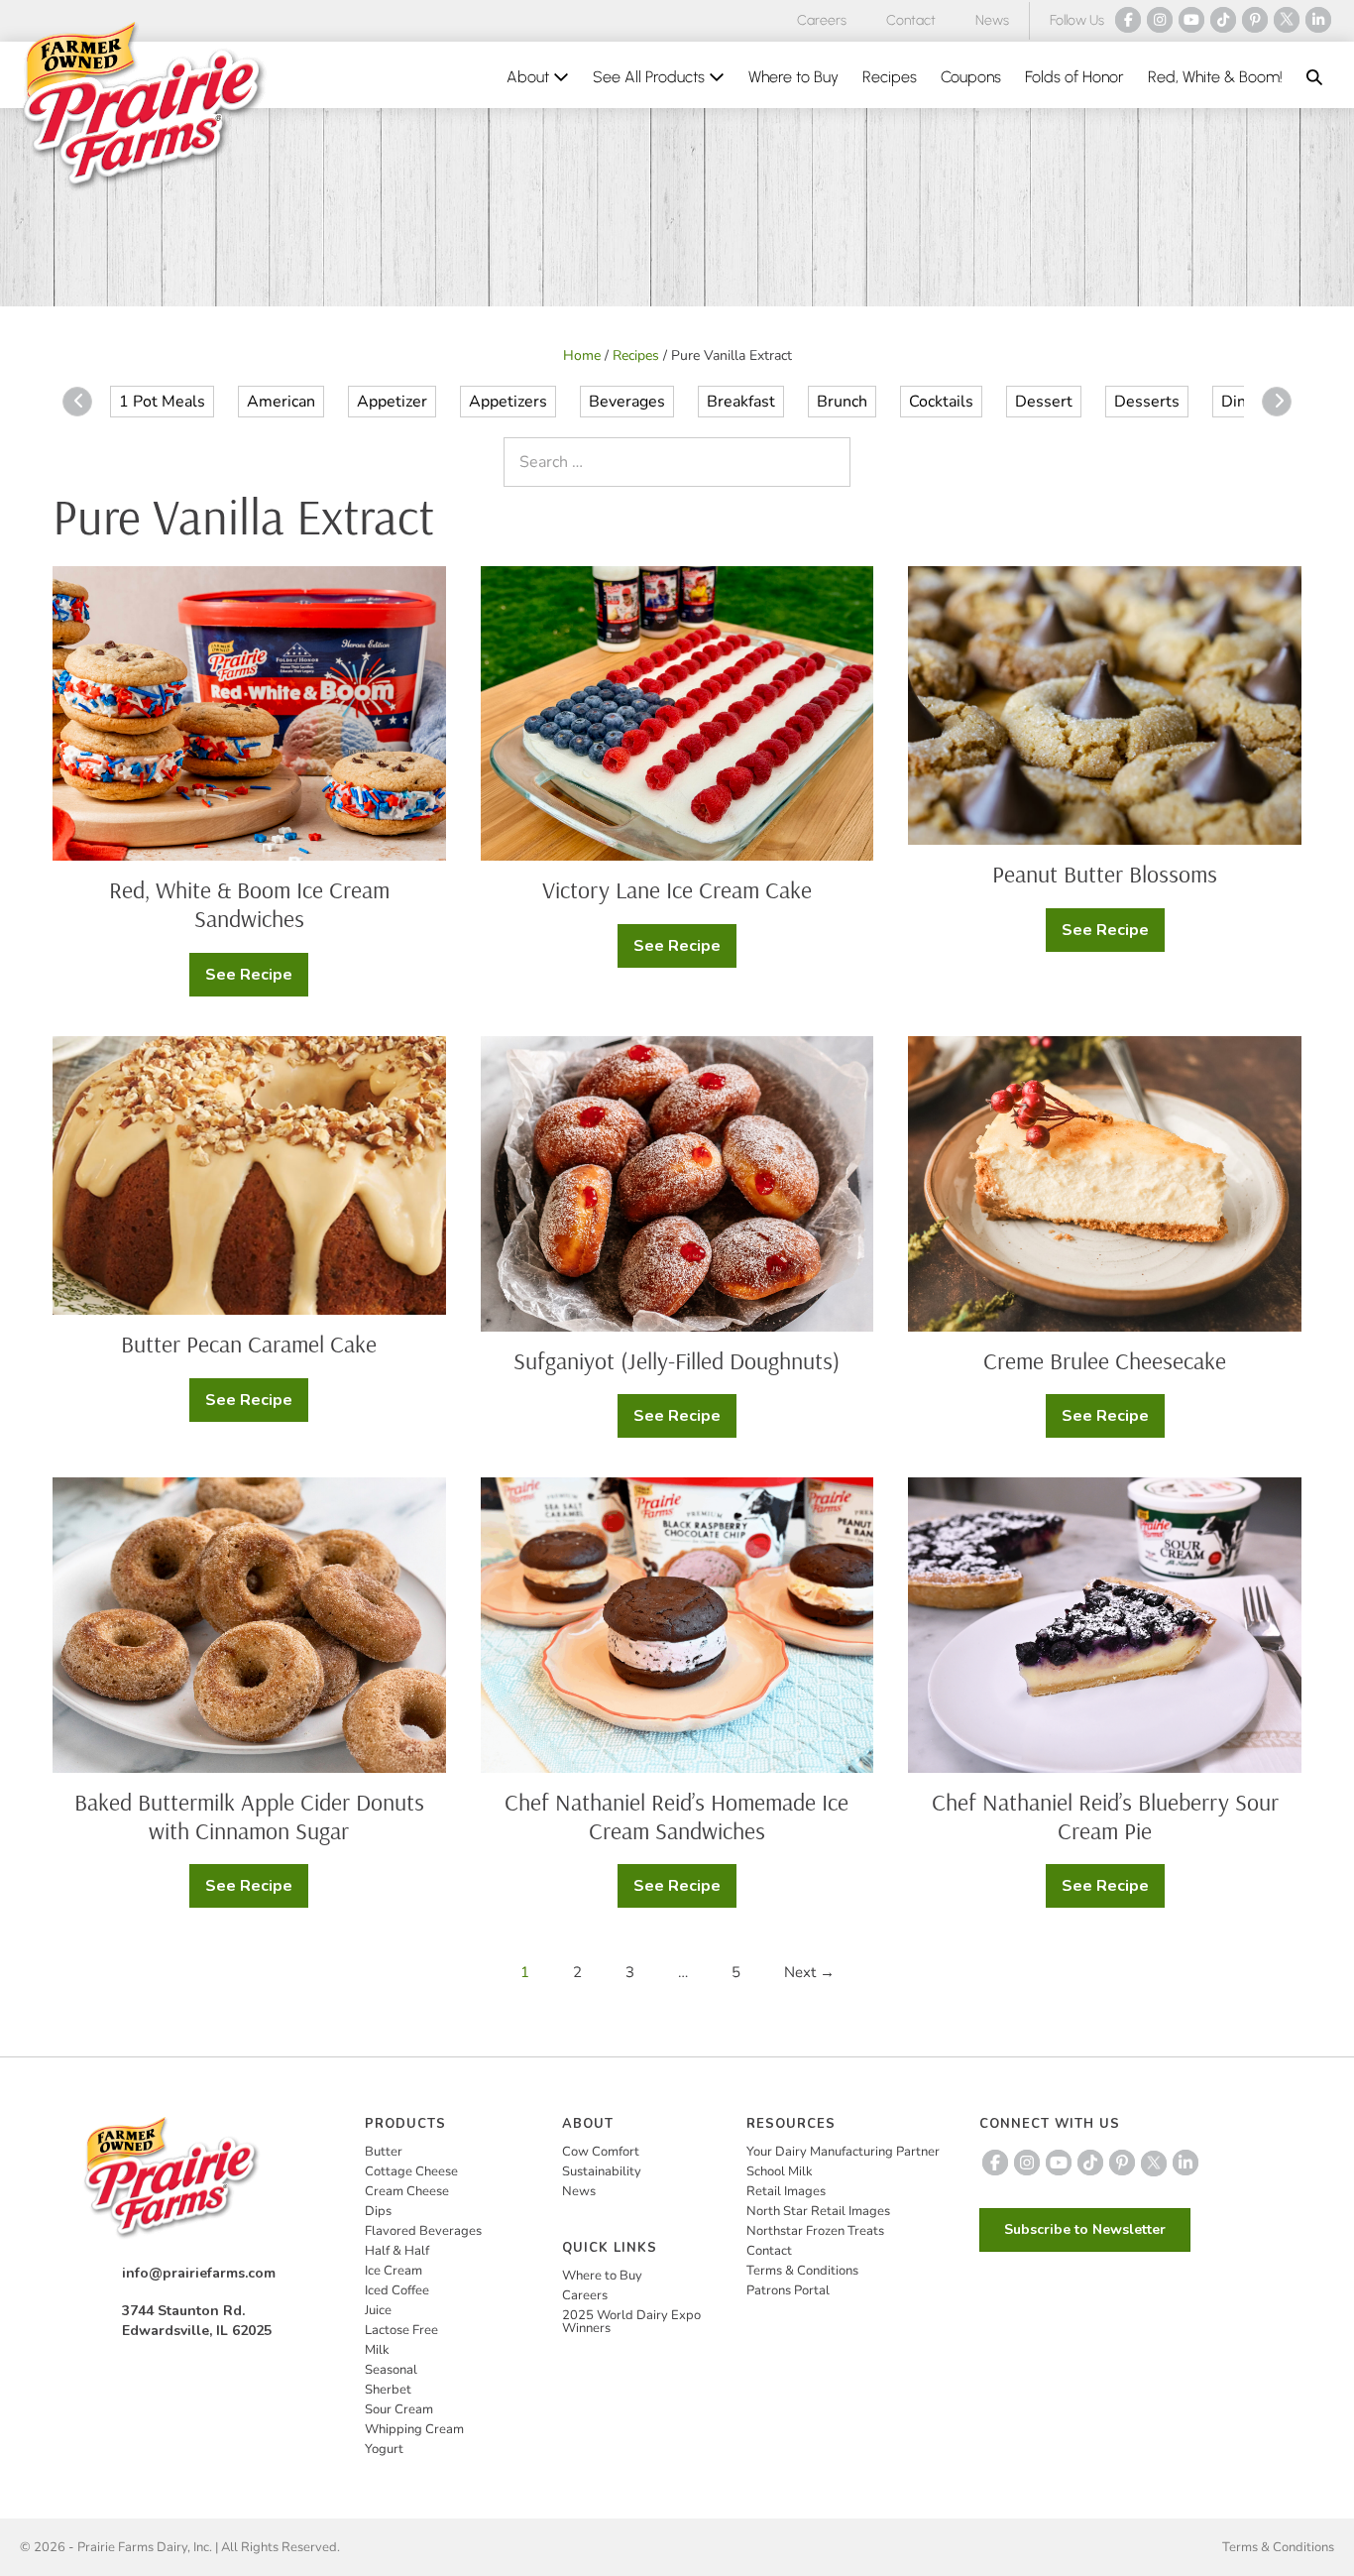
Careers (822, 20)
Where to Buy (793, 77)
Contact (911, 20)
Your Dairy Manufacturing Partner (843, 2152)
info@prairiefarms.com (199, 2273)
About (530, 77)
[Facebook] (1128, 20)
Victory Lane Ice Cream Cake (677, 889)
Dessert (1044, 402)
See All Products (651, 77)
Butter (384, 2152)
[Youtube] (1191, 20)
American (281, 402)
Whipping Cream (414, 2429)
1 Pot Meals (162, 402)
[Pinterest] (1255, 20)
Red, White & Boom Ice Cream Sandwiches (249, 904)
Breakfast (741, 402)
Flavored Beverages (423, 2231)
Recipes (890, 77)
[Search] (831, 462)
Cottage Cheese (411, 2171)
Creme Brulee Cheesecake (1105, 1360)
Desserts (1147, 402)
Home (582, 355)
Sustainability (602, 2171)
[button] (1314, 77)
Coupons (971, 77)
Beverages (627, 402)
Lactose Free (401, 2330)
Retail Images (786, 2191)
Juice (378, 2310)
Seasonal (391, 2370)
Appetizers (508, 402)
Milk (377, 2350)
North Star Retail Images (818, 2211)
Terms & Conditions (802, 2271)
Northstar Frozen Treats (815, 2231)
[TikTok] (1223, 20)
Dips (378, 2211)
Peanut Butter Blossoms (1105, 874)
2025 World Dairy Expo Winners (631, 2322)
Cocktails (941, 402)
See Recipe (257, 980)
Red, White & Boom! (1215, 77)
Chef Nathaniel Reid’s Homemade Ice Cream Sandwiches (677, 1816)
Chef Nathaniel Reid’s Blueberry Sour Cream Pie (1105, 1816)
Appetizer (392, 402)
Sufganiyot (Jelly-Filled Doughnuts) (677, 1360)
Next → (809, 1972)
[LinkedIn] (1318, 20)
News (992, 20)
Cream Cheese (407, 2191)
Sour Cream (399, 2409)
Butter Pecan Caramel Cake (249, 1344)
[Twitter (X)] (1287, 20)
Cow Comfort (601, 2152)
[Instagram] (1160, 20)
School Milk (780, 2171)
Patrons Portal (788, 2290)
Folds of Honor (1074, 77)
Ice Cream (394, 2271)
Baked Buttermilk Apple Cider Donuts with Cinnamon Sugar (249, 1816)
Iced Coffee (397, 2290)
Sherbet (388, 2390)
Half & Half (397, 2251)
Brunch (842, 402)
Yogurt (384, 2449)
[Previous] (77, 402)
